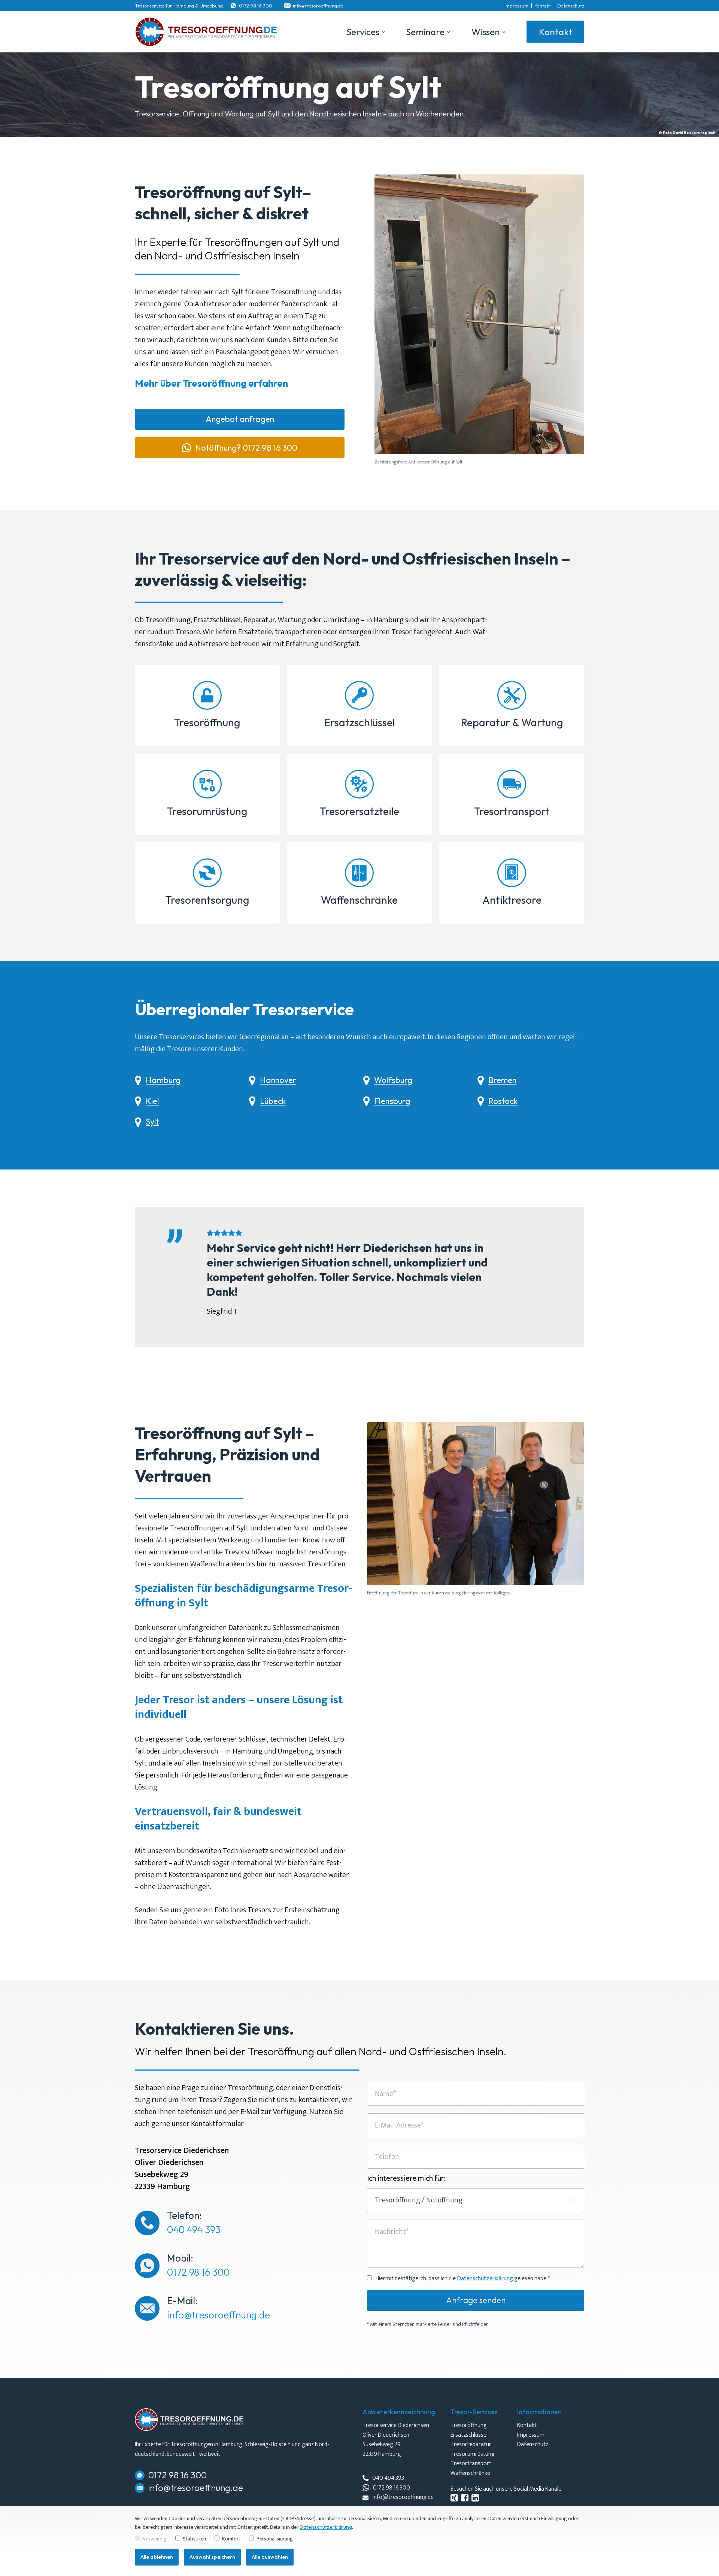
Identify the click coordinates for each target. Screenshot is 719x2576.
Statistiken (194, 2539)
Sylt (152, 1122)
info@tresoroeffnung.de (318, 6)
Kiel (152, 1101)
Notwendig (154, 2539)
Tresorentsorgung (207, 900)
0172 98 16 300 (256, 6)
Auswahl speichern (212, 2557)
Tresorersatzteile (359, 811)
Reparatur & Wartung (512, 722)
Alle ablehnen (157, 2557)
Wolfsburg (393, 1080)
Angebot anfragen (240, 419)
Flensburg (392, 1101)
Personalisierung (275, 2539)
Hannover (278, 1080)
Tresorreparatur (471, 2445)
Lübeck (273, 1101)
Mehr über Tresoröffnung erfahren (211, 383)
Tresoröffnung (207, 722)
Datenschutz (571, 6)
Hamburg (163, 1080)
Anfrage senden (476, 2300)
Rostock (503, 1101)
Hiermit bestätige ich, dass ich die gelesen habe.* (463, 2279)
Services (363, 32)
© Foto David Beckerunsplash (687, 133)
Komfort (231, 2539)
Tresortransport (512, 811)
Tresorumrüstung (207, 811)
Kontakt (543, 6)
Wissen (486, 32)
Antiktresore (512, 900)
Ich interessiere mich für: (406, 2178)
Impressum (516, 6)
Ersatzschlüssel (359, 722)
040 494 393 (194, 2230)
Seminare (425, 32)
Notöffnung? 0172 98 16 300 (246, 448)
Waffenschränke (359, 900)
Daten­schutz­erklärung (485, 2279)
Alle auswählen (270, 2557)
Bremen (502, 1080)
